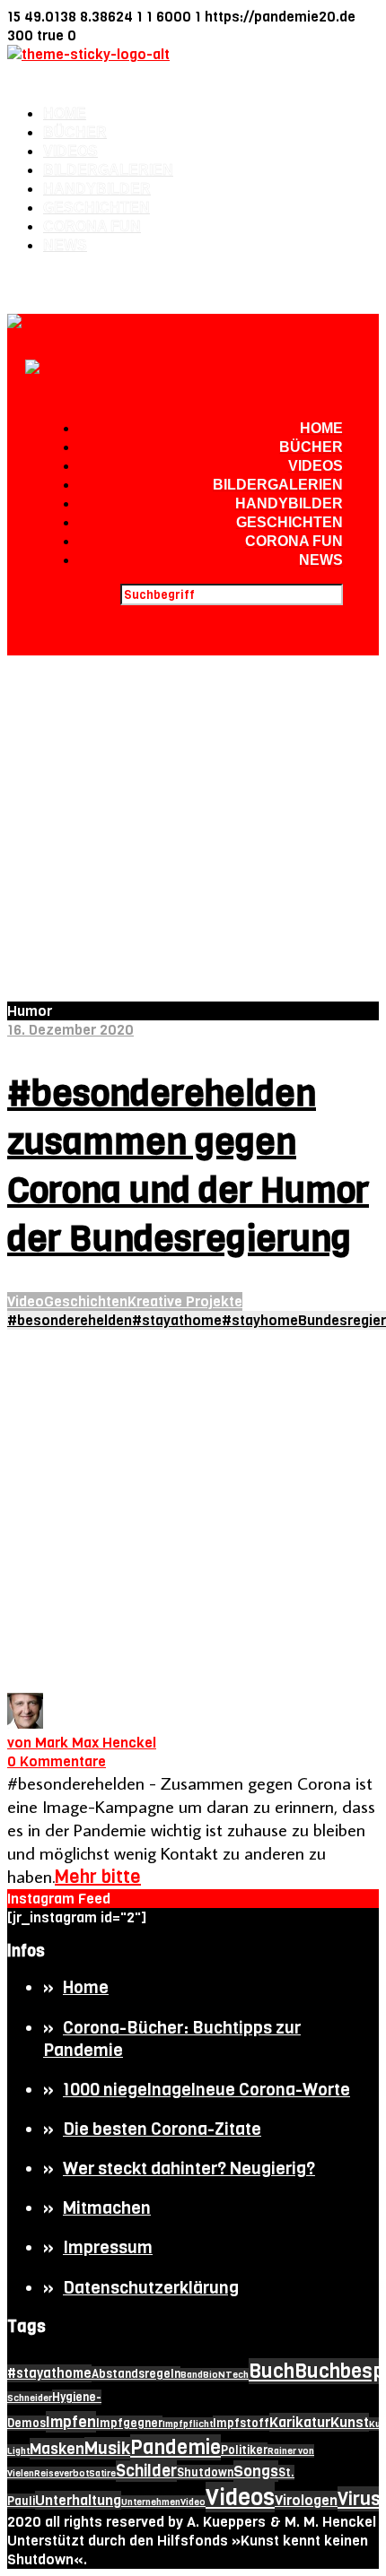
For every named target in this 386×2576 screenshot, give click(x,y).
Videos (70, 151)
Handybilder (97, 189)
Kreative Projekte (185, 1301)
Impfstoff (241, 2423)
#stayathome (177, 1320)
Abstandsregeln (136, 2374)
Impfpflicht (188, 2424)
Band (192, 2375)
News (65, 245)
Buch (272, 2371)
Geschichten (96, 208)
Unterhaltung (78, 2500)
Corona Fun (92, 226)
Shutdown (205, 2472)
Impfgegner (129, 2423)
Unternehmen (151, 2502)
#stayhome (260, 1320)
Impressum (108, 2247)
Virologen (306, 2500)
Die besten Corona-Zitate (162, 2129)
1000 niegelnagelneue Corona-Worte (206, 2090)
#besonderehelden (70, 1320)
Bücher (75, 132)
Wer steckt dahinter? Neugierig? (189, 2168)
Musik (107, 2448)
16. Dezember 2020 (70, 1030)
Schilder (146, 2471)
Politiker (244, 2450)
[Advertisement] (193, 815)
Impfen (71, 2422)
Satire (102, 2473)
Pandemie (175, 2447)
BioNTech (226, 2375)
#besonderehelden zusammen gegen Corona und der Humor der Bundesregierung (188, 1166)
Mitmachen (107, 2208)
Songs (256, 2471)
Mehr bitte (98, 1877)
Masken (57, 2449)
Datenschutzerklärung (151, 2288)
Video (26, 1301)
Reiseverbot (61, 2473)
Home (65, 113)
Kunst (350, 2422)
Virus (359, 2499)
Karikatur (300, 2422)
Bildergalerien (108, 170)
